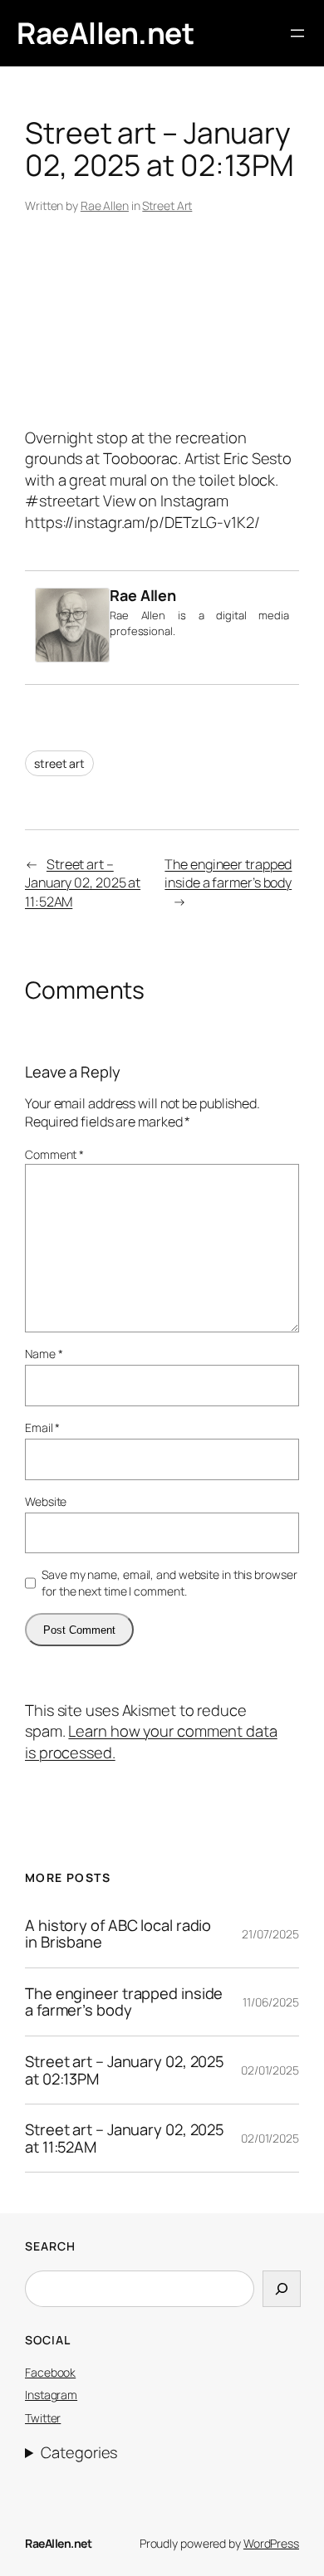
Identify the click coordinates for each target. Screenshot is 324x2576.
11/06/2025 (271, 2002)
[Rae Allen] (72, 657)
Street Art (167, 205)
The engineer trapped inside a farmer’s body (228, 874)
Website (46, 1501)
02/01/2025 (270, 2070)
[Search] (282, 2289)
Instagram (51, 2395)
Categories (79, 2452)
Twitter (43, 2418)
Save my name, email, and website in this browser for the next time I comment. (169, 1583)
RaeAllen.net (105, 33)
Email (42, 1427)
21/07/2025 (270, 1934)
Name (44, 1354)
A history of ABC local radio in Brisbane (118, 1934)
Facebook (50, 2372)
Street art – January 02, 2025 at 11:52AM (83, 883)
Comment (54, 1154)
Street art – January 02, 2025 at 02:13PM (125, 2070)
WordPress (271, 2543)
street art (59, 763)
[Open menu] (297, 33)
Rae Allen (105, 205)
